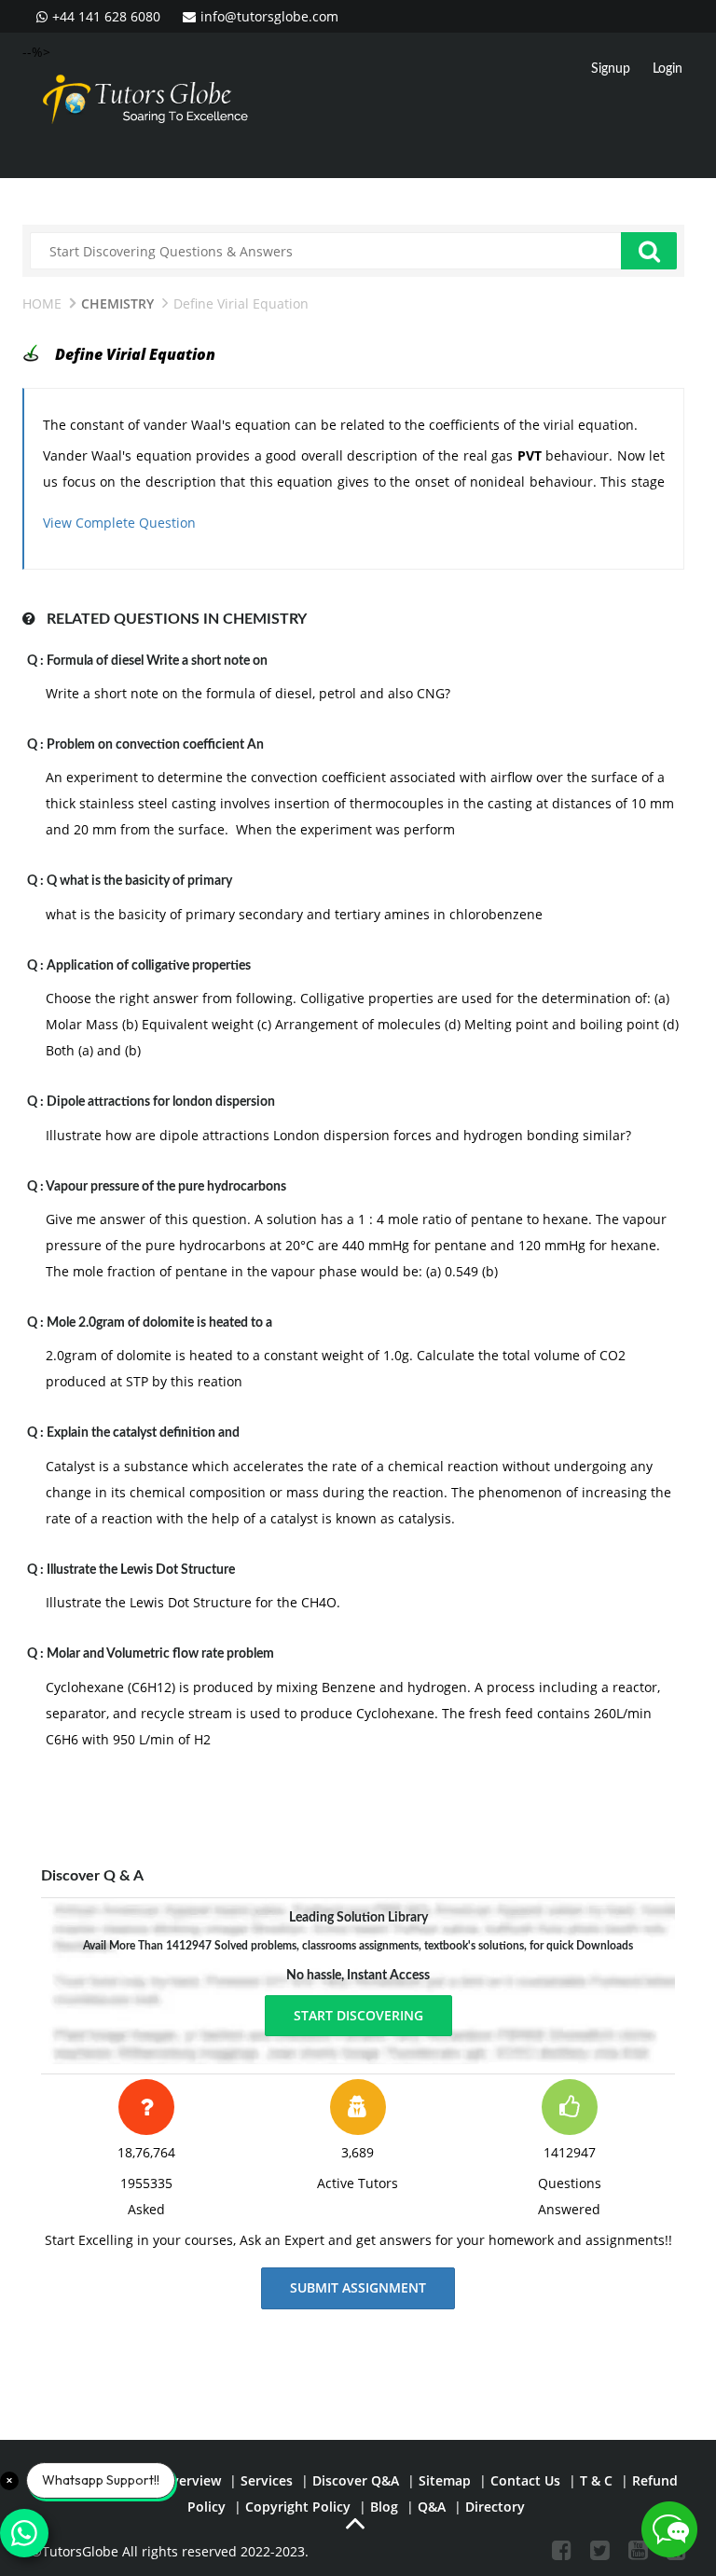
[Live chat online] (669, 2529)
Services (267, 2480)
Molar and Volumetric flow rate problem (160, 1654)
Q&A (432, 2507)
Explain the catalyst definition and (143, 1433)
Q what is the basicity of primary (139, 881)
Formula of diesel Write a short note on (157, 661)
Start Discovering (358, 2015)
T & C (596, 2480)
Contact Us (525, 2480)
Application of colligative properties (149, 966)
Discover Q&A (356, 2480)
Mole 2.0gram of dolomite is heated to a (159, 1323)
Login (668, 69)
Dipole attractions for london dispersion (161, 1102)
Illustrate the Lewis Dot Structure (141, 1570)
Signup (611, 69)
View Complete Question (119, 523)
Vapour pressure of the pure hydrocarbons (166, 1187)
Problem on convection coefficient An (155, 745)
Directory (495, 2507)
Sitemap (445, 2480)
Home (42, 303)
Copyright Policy (298, 2507)
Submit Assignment (358, 2287)
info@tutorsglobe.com (269, 16)
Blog (384, 2507)
